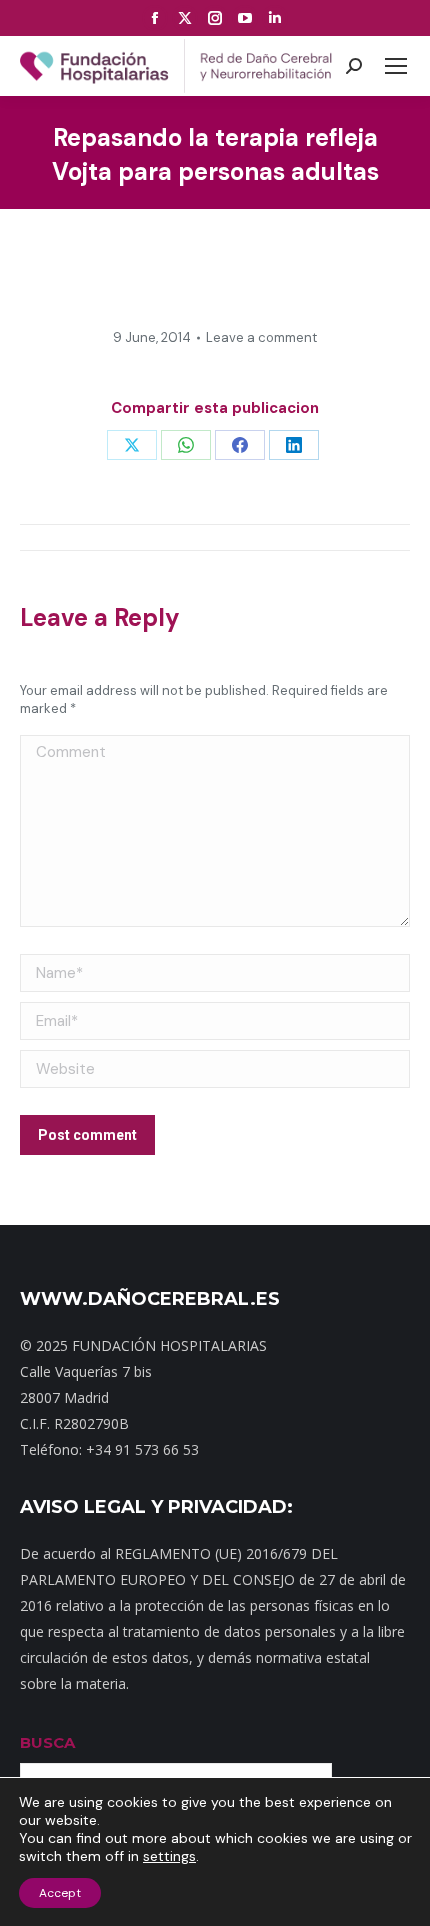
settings (169, 1856)
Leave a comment (261, 337)
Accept (60, 1893)
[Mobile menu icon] (396, 66)
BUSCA (47, 1742)
